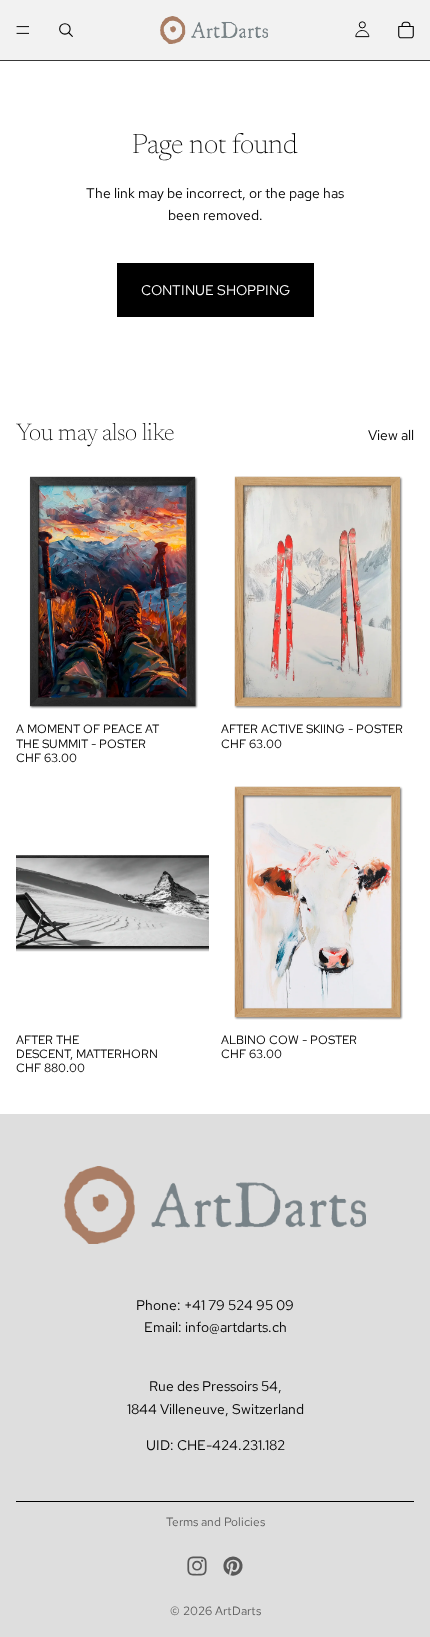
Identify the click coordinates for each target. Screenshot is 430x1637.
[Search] (66, 30)
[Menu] (23, 30)
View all (391, 435)
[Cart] (406, 30)
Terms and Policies (215, 1522)
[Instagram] (197, 1566)
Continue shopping (215, 290)
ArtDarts (238, 1611)
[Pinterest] (233, 1566)
